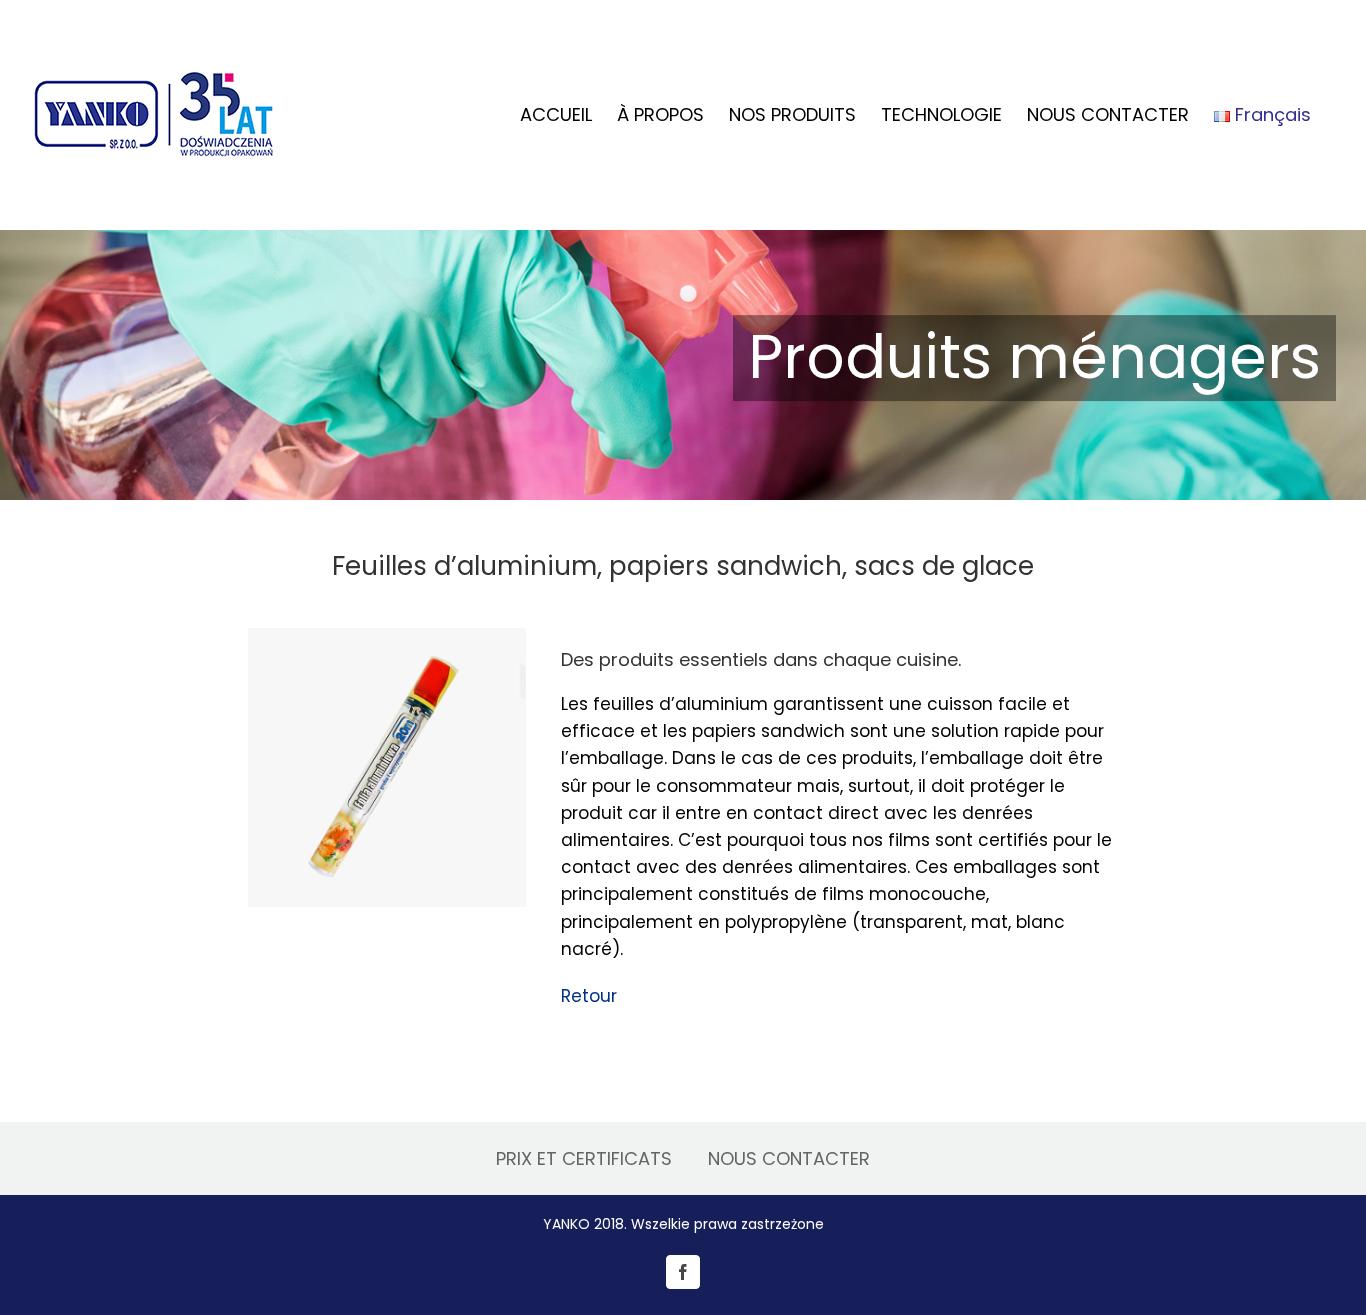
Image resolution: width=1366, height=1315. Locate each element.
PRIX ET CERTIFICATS (584, 1158)
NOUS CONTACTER (789, 1158)
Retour (589, 996)
